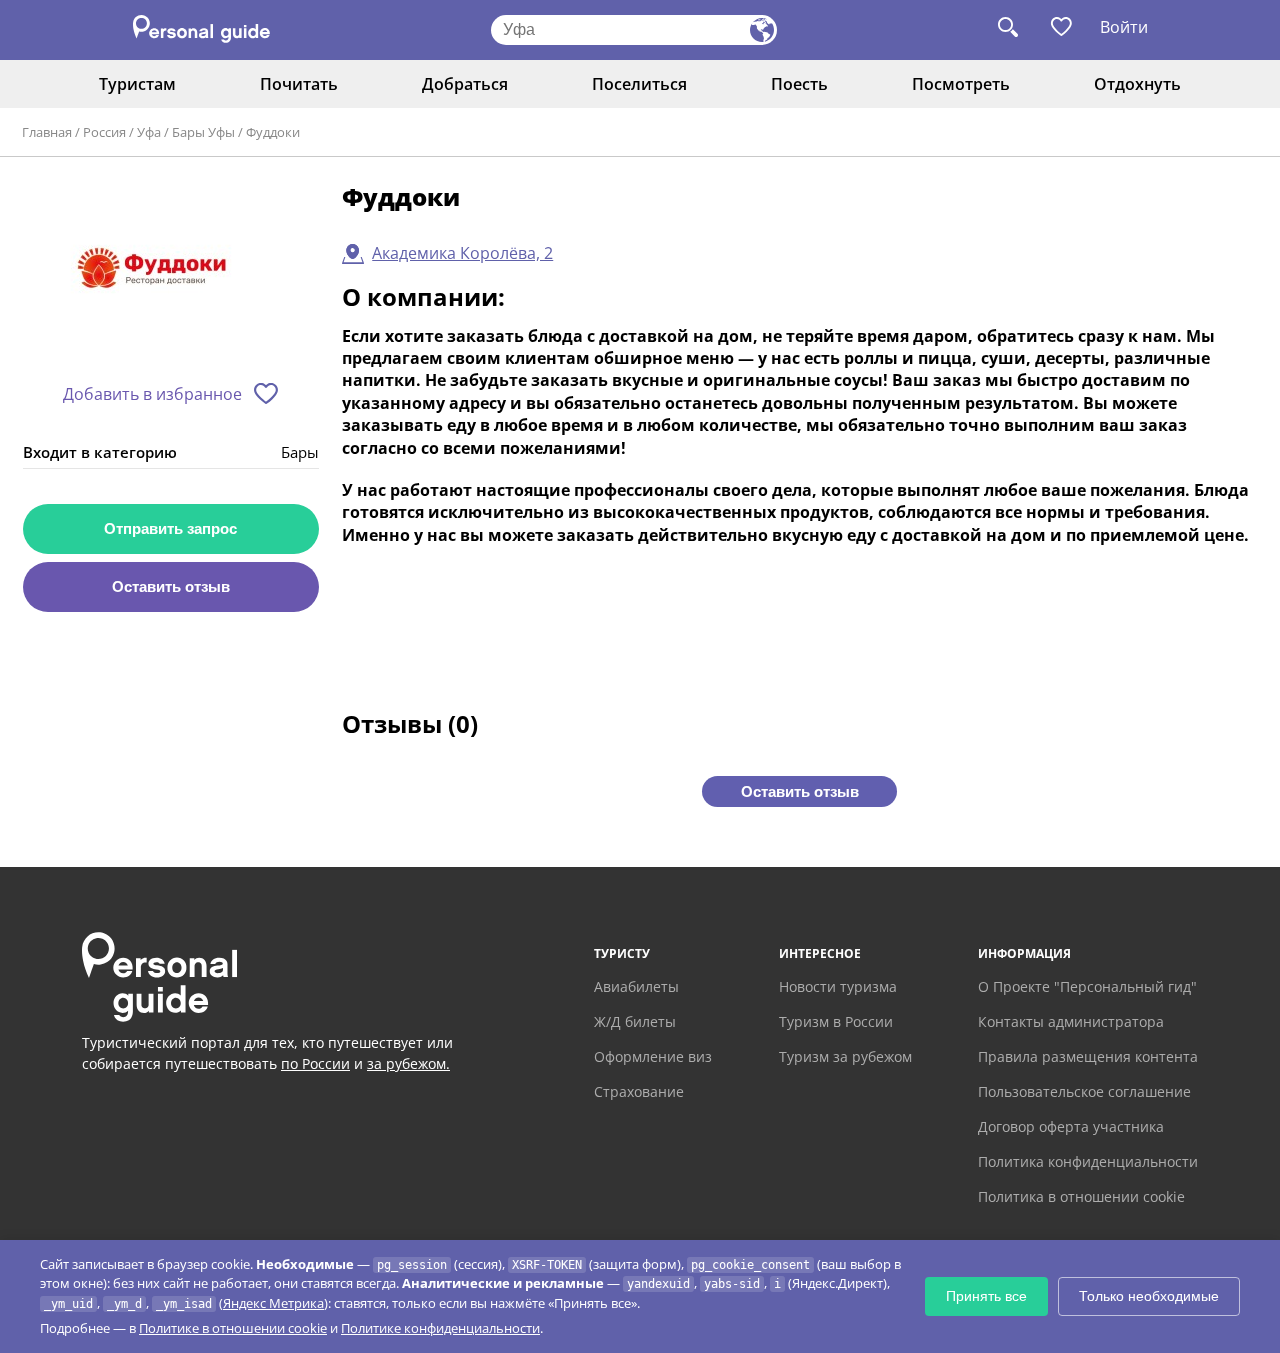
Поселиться (639, 84)
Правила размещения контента (1088, 1056)
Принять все (986, 1296)
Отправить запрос (170, 528)
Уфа (149, 132)
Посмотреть (961, 84)
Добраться (465, 84)
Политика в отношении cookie (1081, 1196)
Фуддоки (273, 132)
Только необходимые (1149, 1296)
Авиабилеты (636, 986)
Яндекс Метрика (273, 1303)
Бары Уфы (203, 132)
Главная (47, 132)
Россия (104, 132)
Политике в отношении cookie (233, 1328)
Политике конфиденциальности (440, 1328)
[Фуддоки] (171, 276)
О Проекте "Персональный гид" (1087, 986)
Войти (1124, 27)
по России (315, 1063)
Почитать (299, 84)
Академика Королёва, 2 (462, 253)
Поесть (799, 84)
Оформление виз (653, 1056)
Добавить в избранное (152, 394)
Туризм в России (836, 1021)
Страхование (639, 1091)
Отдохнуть (1137, 84)
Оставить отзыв (171, 586)
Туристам (137, 84)
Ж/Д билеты (635, 1021)
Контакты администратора (1071, 1021)
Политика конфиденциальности (1088, 1161)
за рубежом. (408, 1063)
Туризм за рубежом (845, 1056)
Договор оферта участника (1071, 1126)
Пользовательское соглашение (1084, 1091)
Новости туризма (838, 986)
